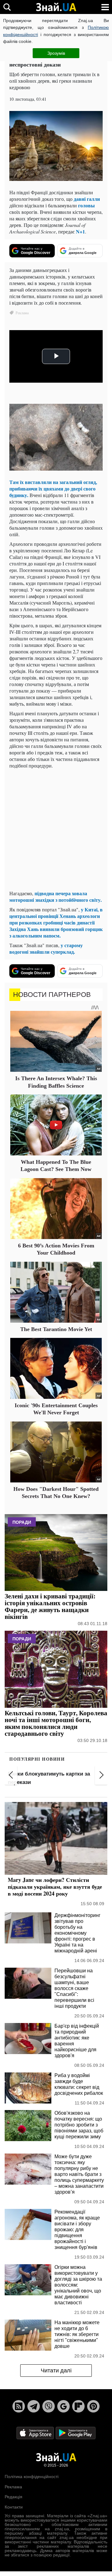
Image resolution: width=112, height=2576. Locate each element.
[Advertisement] (56, 829)
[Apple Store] (36, 2433)
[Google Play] (76, 2433)
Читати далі (56, 2371)
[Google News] (63, 2406)
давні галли (87, 199)
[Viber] (49, 2406)
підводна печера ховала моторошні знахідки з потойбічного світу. (56, 896)
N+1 (80, 231)
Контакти (14, 2507)
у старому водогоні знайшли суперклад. (46, 948)
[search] (7, 7)
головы (86, 205)
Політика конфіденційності (32, 2477)
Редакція (14, 2497)
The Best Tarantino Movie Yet (56, 1329)
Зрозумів (56, 53)
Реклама (13, 2487)
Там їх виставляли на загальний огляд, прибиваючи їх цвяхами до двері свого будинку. (53, 488)
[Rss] (19, 2406)
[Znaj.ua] (56, 7)
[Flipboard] (78, 2406)
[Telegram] (34, 2406)
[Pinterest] (93, 2406)
